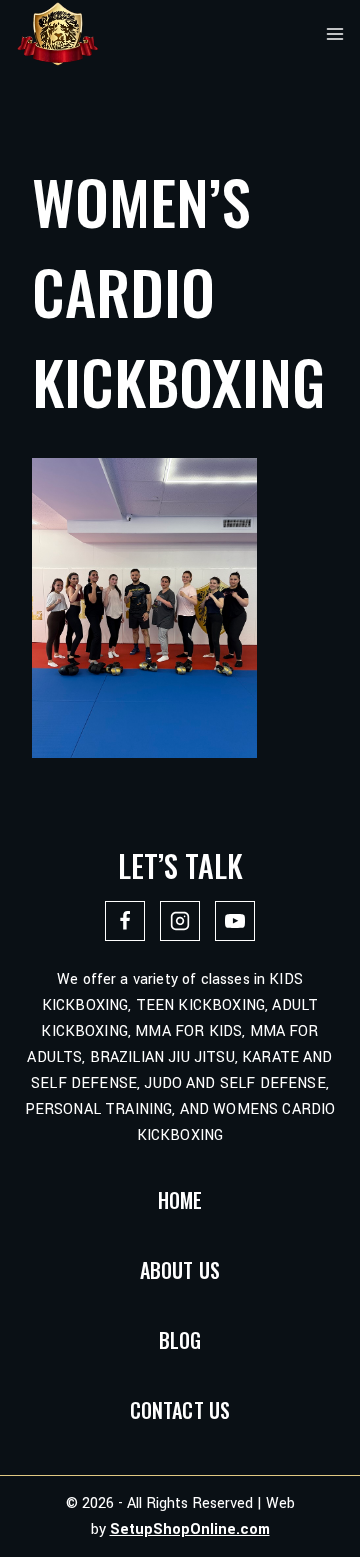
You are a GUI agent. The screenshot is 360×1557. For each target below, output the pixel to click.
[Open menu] (335, 34)
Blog (180, 1340)
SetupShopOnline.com (190, 1529)
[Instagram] (180, 921)
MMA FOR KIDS (188, 1031)
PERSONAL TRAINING (99, 1109)
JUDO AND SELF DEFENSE (234, 1083)
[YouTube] (235, 921)
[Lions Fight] (57, 34)
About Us (180, 1270)
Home (180, 1200)
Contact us (180, 1410)
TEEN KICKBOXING (200, 1005)
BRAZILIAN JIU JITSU (162, 1057)
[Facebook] (125, 921)
